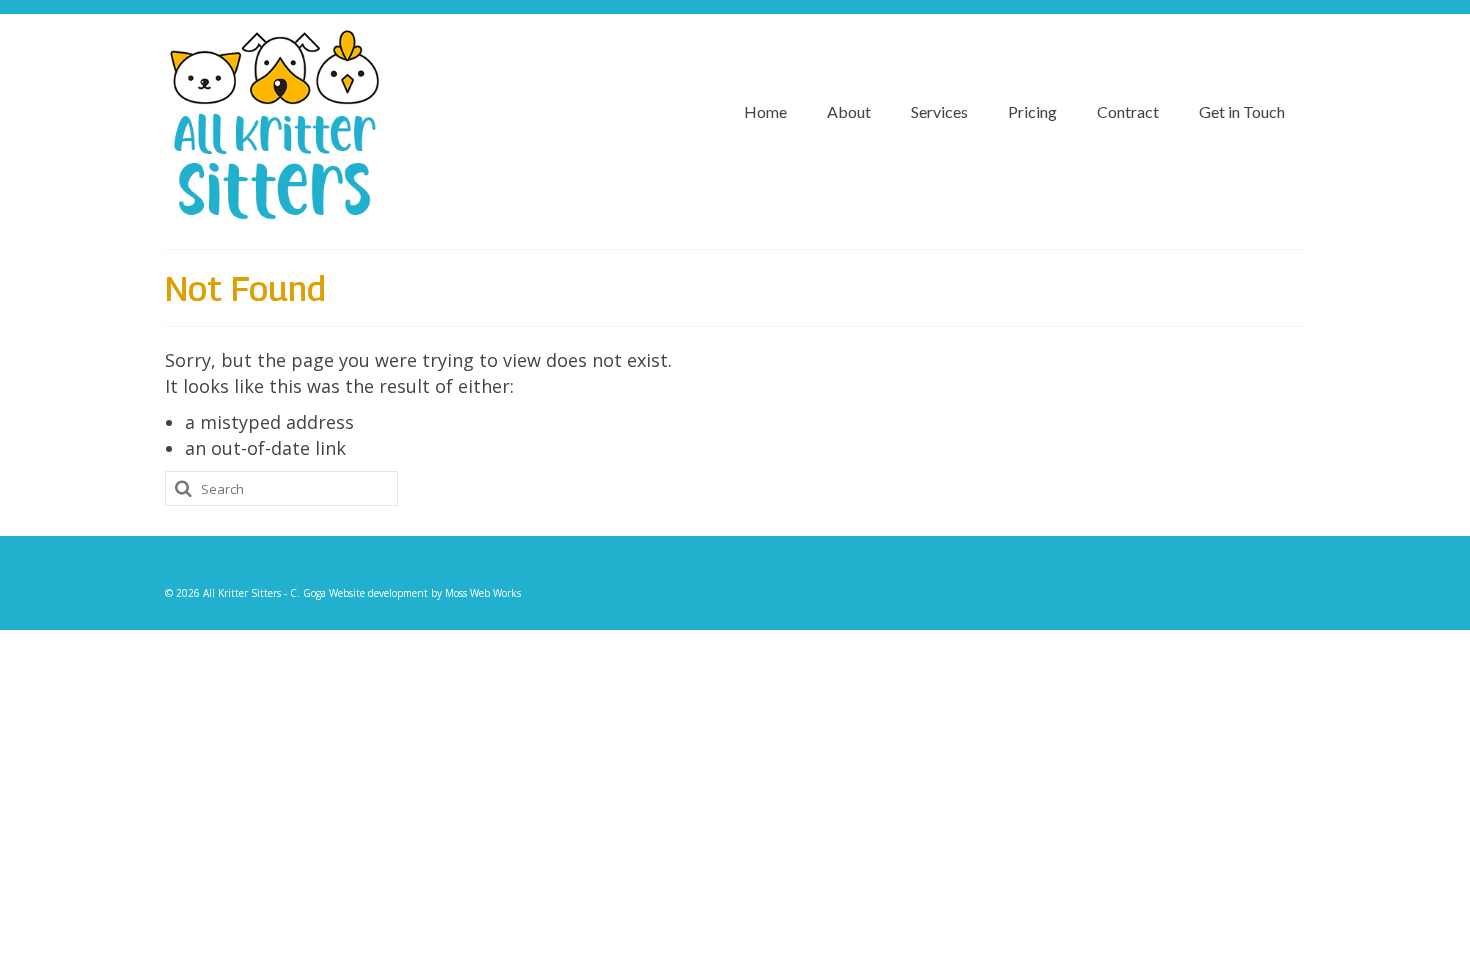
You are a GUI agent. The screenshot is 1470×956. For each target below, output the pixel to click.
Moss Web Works (483, 593)
